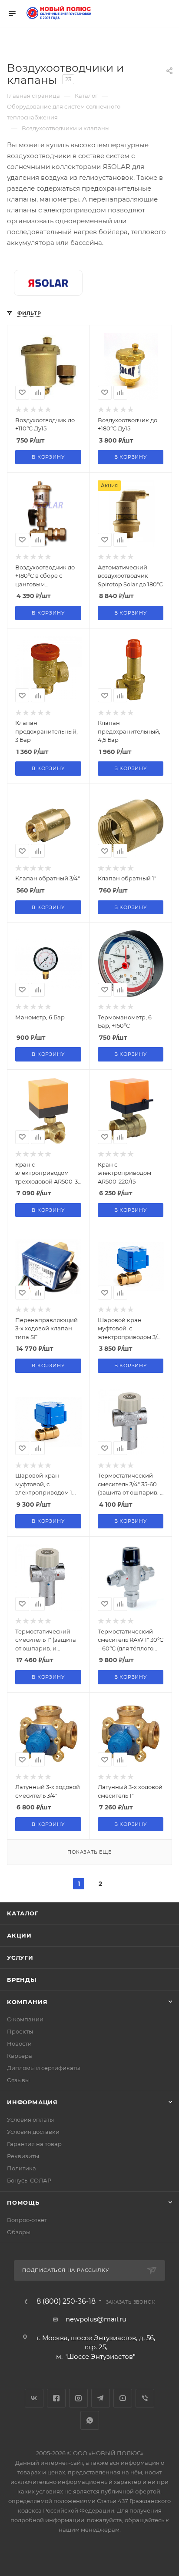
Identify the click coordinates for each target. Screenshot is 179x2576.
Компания (27, 2002)
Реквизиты (23, 2156)
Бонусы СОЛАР (29, 2180)
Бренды (22, 1980)
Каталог (23, 1913)
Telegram (101, 2398)
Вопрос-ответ (27, 2220)
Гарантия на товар (34, 2144)
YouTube (123, 2398)
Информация (32, 2102)
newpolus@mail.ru (96, 2319)
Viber (145, 2398)
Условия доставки (33, 2132)
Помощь (23, 2202)
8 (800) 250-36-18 (66, 2302)
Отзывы (18, 2080)
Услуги (20, 1958)
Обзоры (19, 2232)
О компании (25, 2019)
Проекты (20, 2031)
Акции (19, 1935)
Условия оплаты (30, 2120)
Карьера (20, 2056)
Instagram (78, 2398)
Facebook (56, 2398)
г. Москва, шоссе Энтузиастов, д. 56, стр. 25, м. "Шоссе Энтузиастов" (96, 2347)
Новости (19, 2044)
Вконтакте (34, 2398)
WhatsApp (90, 2420)
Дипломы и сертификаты (44, 2068)
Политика (22, 2168)
